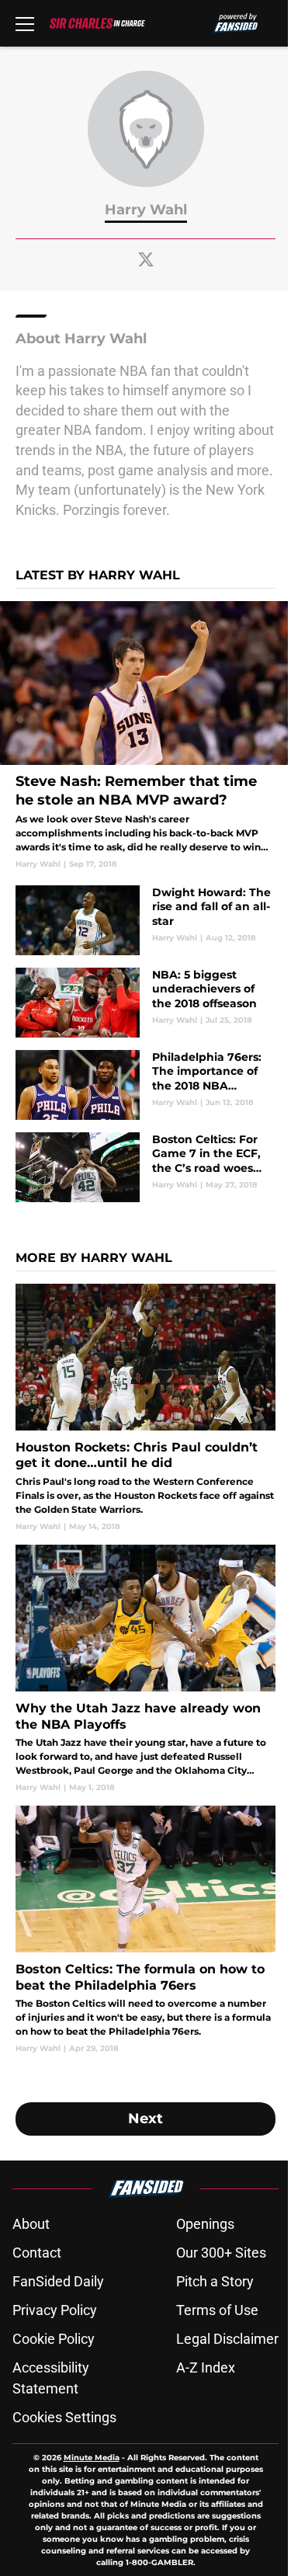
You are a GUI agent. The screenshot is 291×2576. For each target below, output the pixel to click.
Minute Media (92, 2458)
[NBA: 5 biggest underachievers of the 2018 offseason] (145, 1003)
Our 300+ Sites (221, 2253)
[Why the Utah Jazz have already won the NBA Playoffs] (145, 1669)
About (31, 2224)
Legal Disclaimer (227, 2339)
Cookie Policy (54, 2339)
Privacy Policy (55, 2310)
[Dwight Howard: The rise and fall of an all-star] (145, 920)
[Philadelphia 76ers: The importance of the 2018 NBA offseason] (145, 1085)
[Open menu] (25, 23)
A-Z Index (206, 2367)
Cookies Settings (64, 2417)
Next (145, 2119)
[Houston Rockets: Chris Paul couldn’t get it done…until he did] (145, 1408)
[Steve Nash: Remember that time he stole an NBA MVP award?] (145, 735)
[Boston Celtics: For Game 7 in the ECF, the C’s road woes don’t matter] (145, 1167)
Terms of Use (217, 2310)
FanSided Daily (58, 2281)
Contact (37, 2253)
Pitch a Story (215, 2281)
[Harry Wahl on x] (146, 259)
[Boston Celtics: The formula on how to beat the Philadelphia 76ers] (145, 1930)
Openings (205, 2224)
